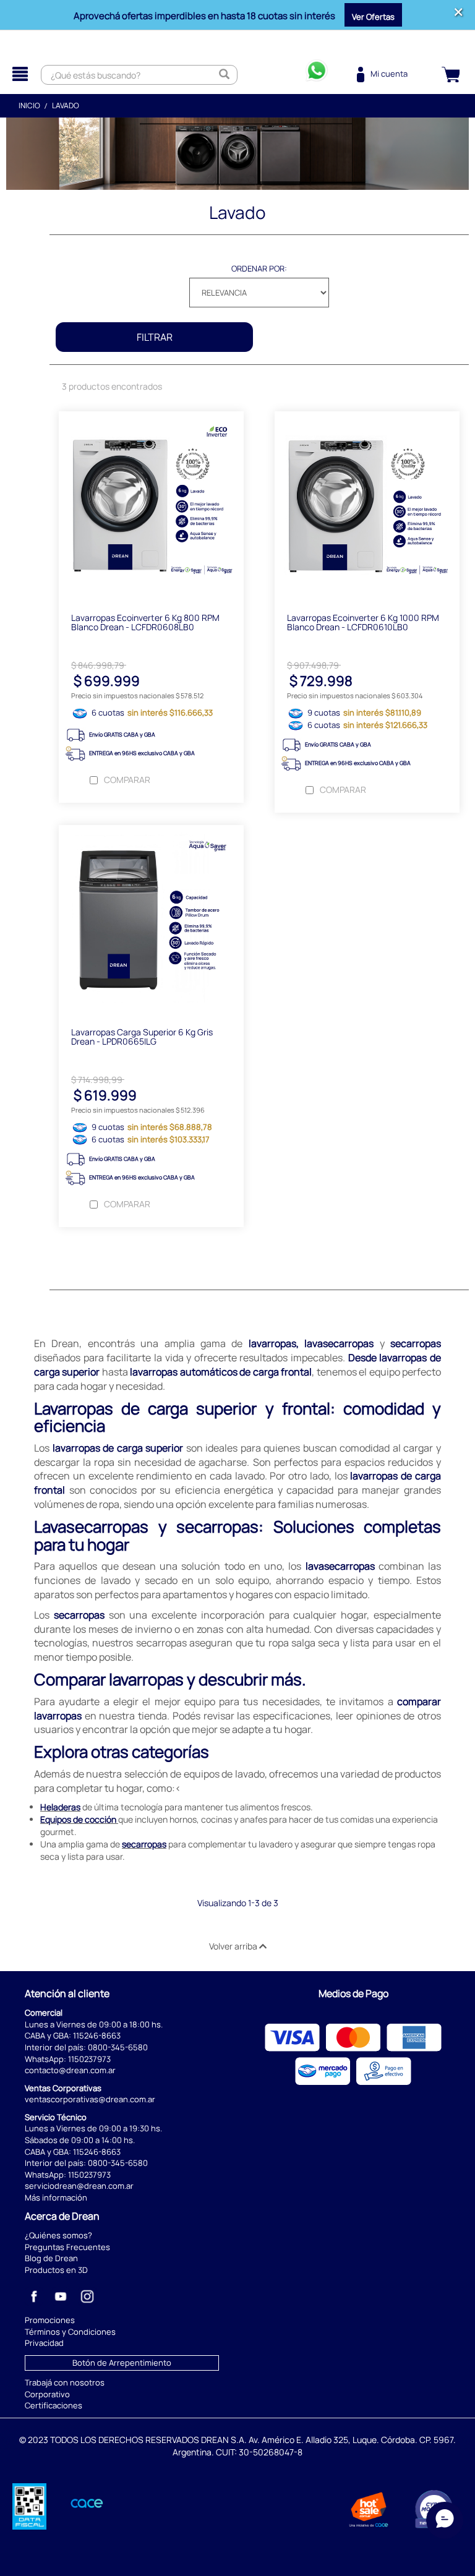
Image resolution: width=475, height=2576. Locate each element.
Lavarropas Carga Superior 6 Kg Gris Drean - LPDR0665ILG (142, 1037)
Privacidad (44, 2343)
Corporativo (47, 2394)
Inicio (29, 105)
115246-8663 (97, 2035)
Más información (56, 2197)
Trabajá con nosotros (65, 2382)
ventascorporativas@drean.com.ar (90, 2099)
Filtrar (155, 337)
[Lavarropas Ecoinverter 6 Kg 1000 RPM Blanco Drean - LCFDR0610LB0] (367, 506)
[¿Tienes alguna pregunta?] (317, 75)
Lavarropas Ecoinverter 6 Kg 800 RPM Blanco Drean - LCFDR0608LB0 (145, 622)
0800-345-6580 (118, 2047)
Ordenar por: (259, 268)
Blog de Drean (51, 2258)
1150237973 (89, 2059)
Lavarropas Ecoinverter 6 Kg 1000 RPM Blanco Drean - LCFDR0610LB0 (363, 622)
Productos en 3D (56, 2270)
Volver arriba (234, 1946)
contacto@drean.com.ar (70, 2070)
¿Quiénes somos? (58, 2235)
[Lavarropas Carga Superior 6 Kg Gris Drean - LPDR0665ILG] (151, 920)
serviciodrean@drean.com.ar (79, 2186)
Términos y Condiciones (70, 2332)
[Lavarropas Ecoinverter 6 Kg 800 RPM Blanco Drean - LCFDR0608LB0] (151, 506)
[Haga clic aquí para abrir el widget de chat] (445, 2539)
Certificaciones (53, 2405)
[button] (373, 15)
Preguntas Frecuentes (67, 2247)
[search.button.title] (225, 75)
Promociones (50, 2320)
